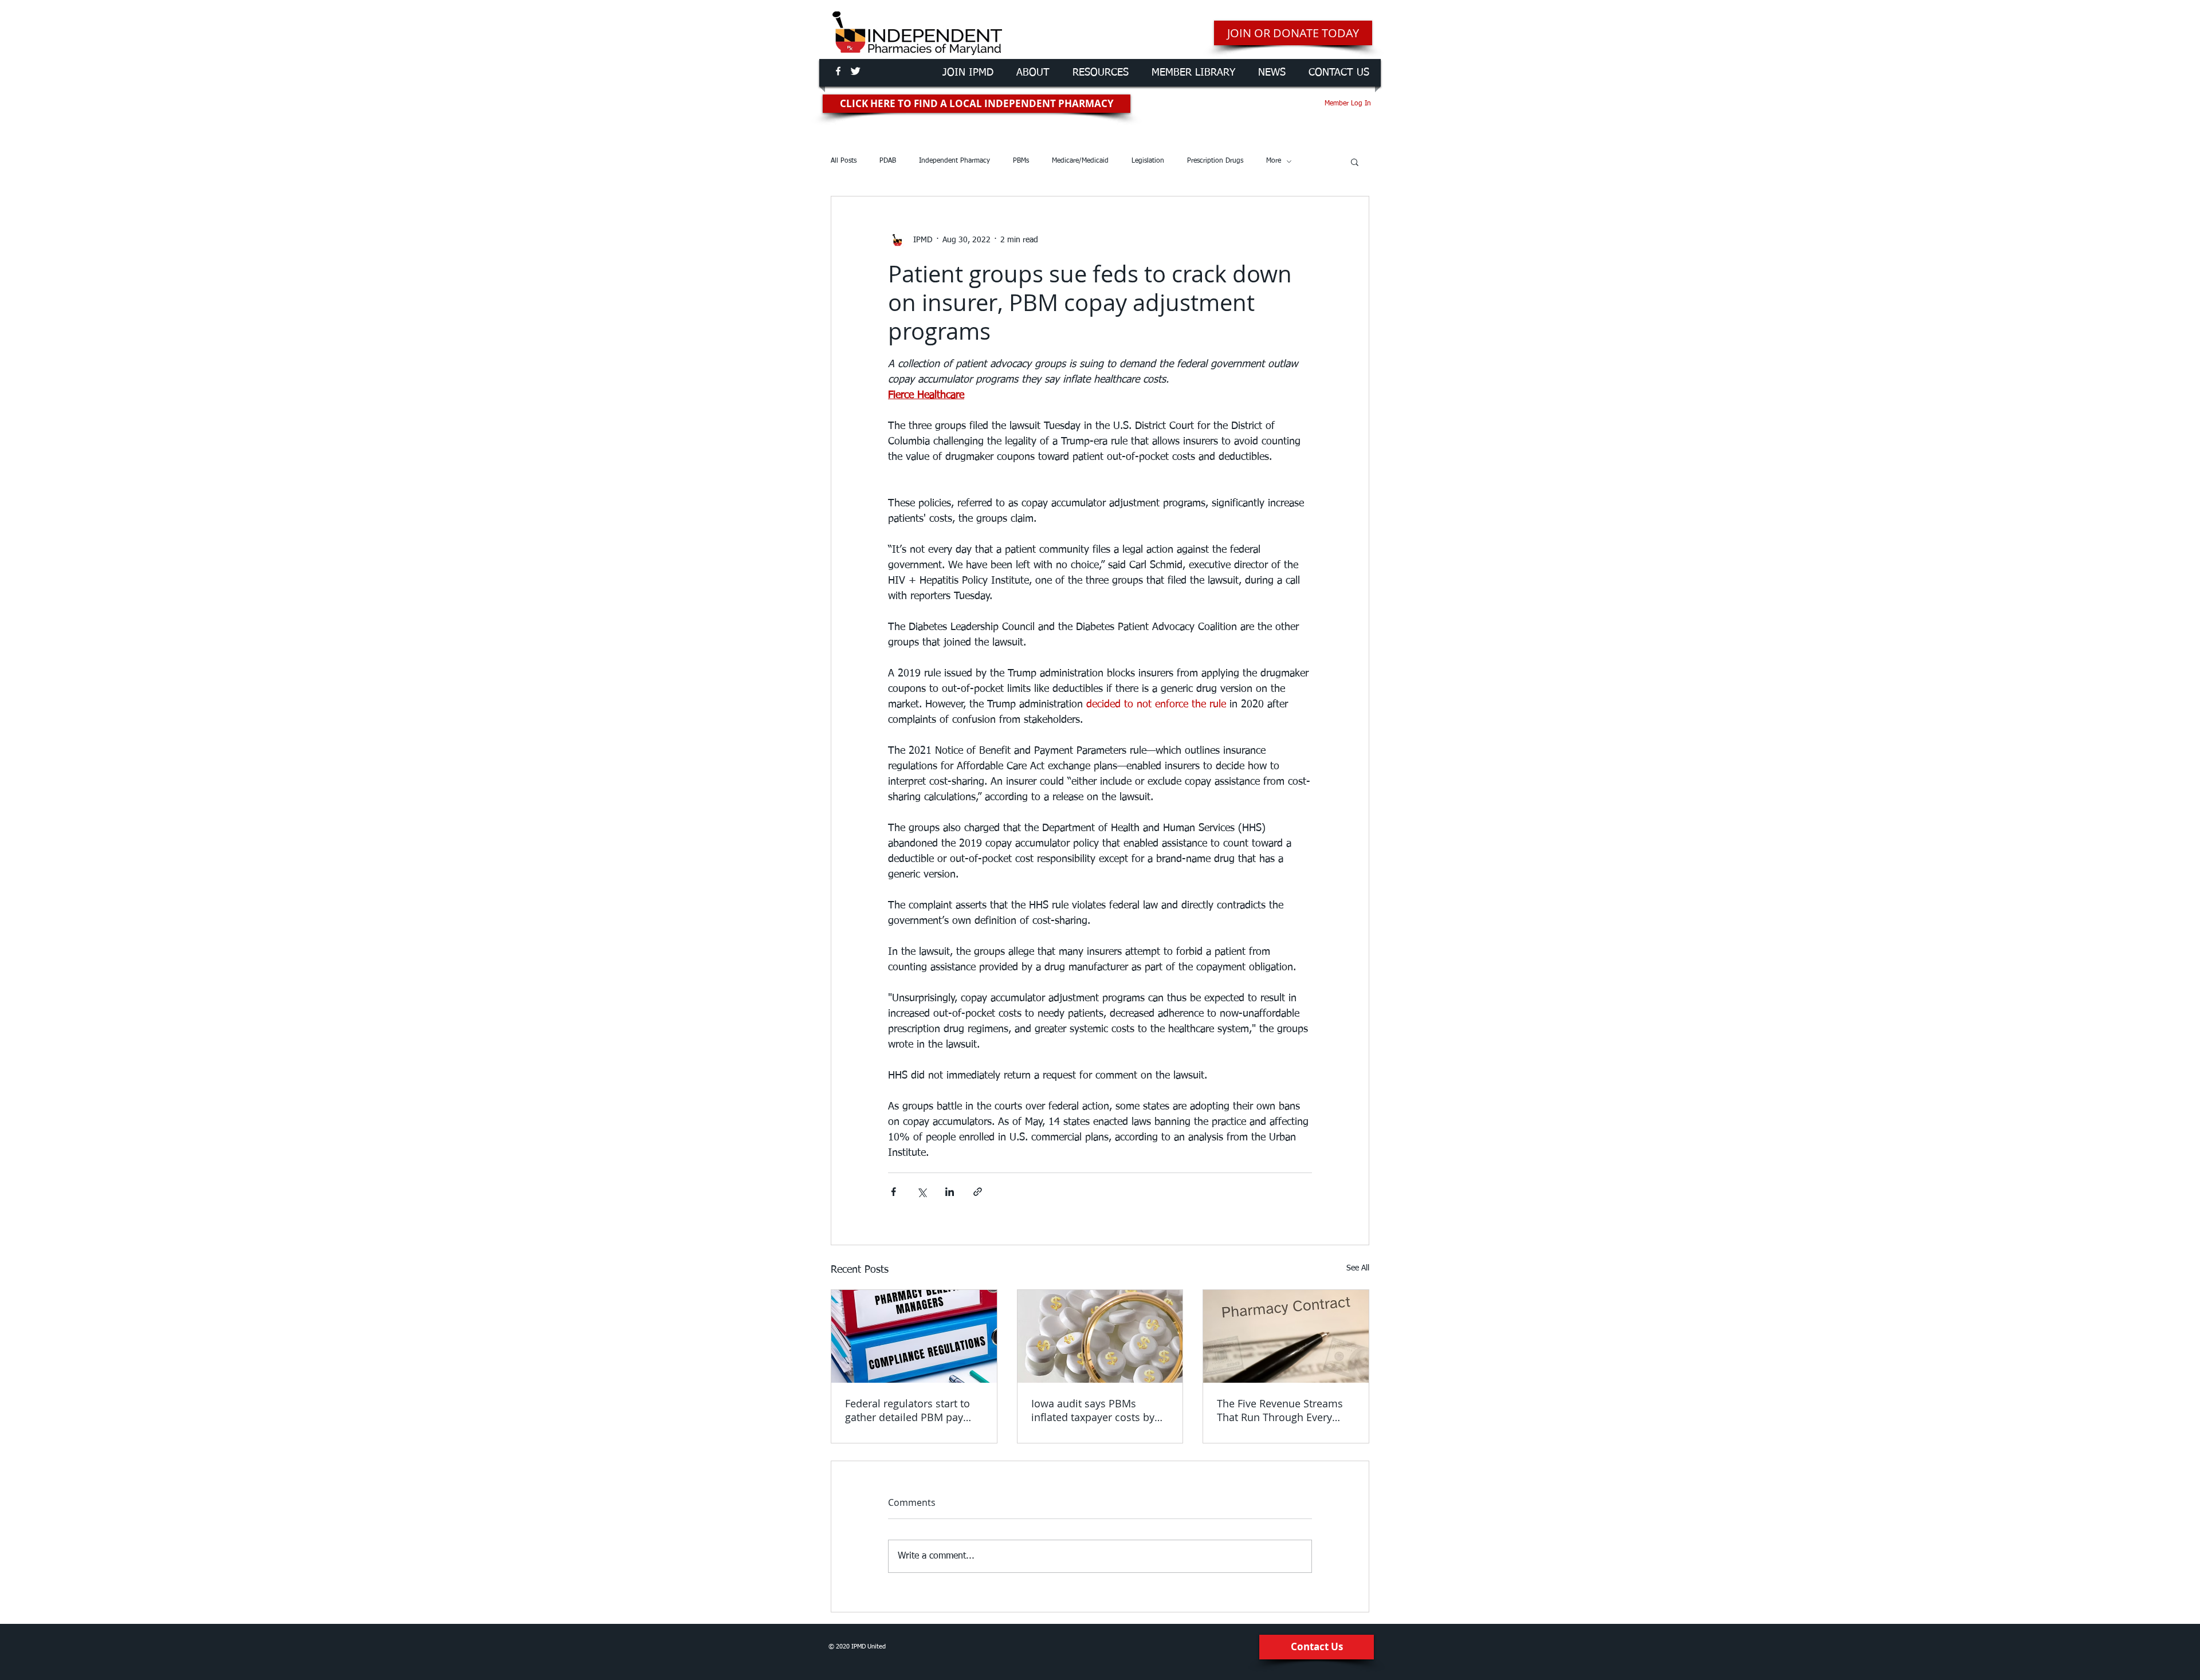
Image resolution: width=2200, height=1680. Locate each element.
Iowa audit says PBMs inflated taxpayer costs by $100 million (1093, 1410)
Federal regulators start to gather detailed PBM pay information (907, 1410)
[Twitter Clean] (855, 71)
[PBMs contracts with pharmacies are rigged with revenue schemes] (1286, 1336)
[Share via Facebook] (893, 1192)
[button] (1355, 162)
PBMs (1021, 161)
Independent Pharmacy (954, 161)
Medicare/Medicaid (1080, 161)
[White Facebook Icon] (838, 71)
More (1274, 161)
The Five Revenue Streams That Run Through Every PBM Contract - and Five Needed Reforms (1280, 1410)
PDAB (888, 161)
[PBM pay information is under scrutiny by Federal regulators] (914, 1336)
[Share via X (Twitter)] (922, 1192)
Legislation (1148, 161)
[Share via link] (978, 1192)
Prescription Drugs (1215, 161)
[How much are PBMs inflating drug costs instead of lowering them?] (1100, 1336)
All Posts (844, 161)
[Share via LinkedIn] (950, 1192)
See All (1358, 1268)
